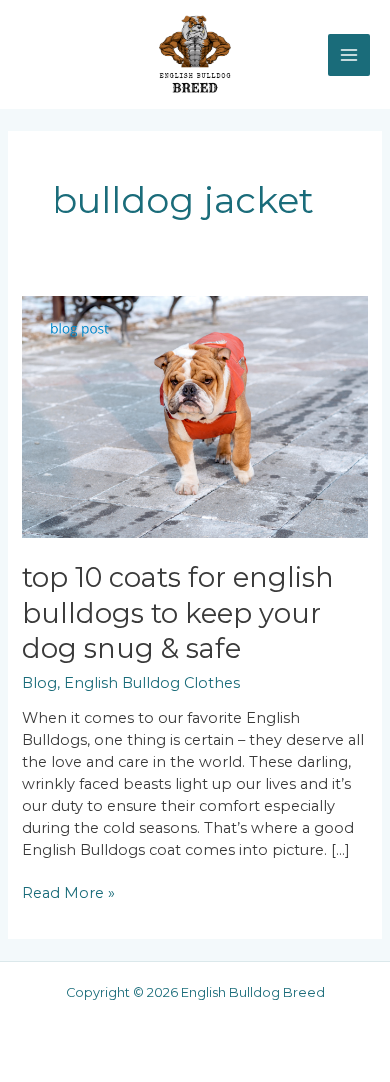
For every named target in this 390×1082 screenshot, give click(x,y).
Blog (39, 683)
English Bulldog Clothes (152, 683)
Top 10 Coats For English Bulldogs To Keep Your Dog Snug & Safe (178, 613)
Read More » (68, 892)
